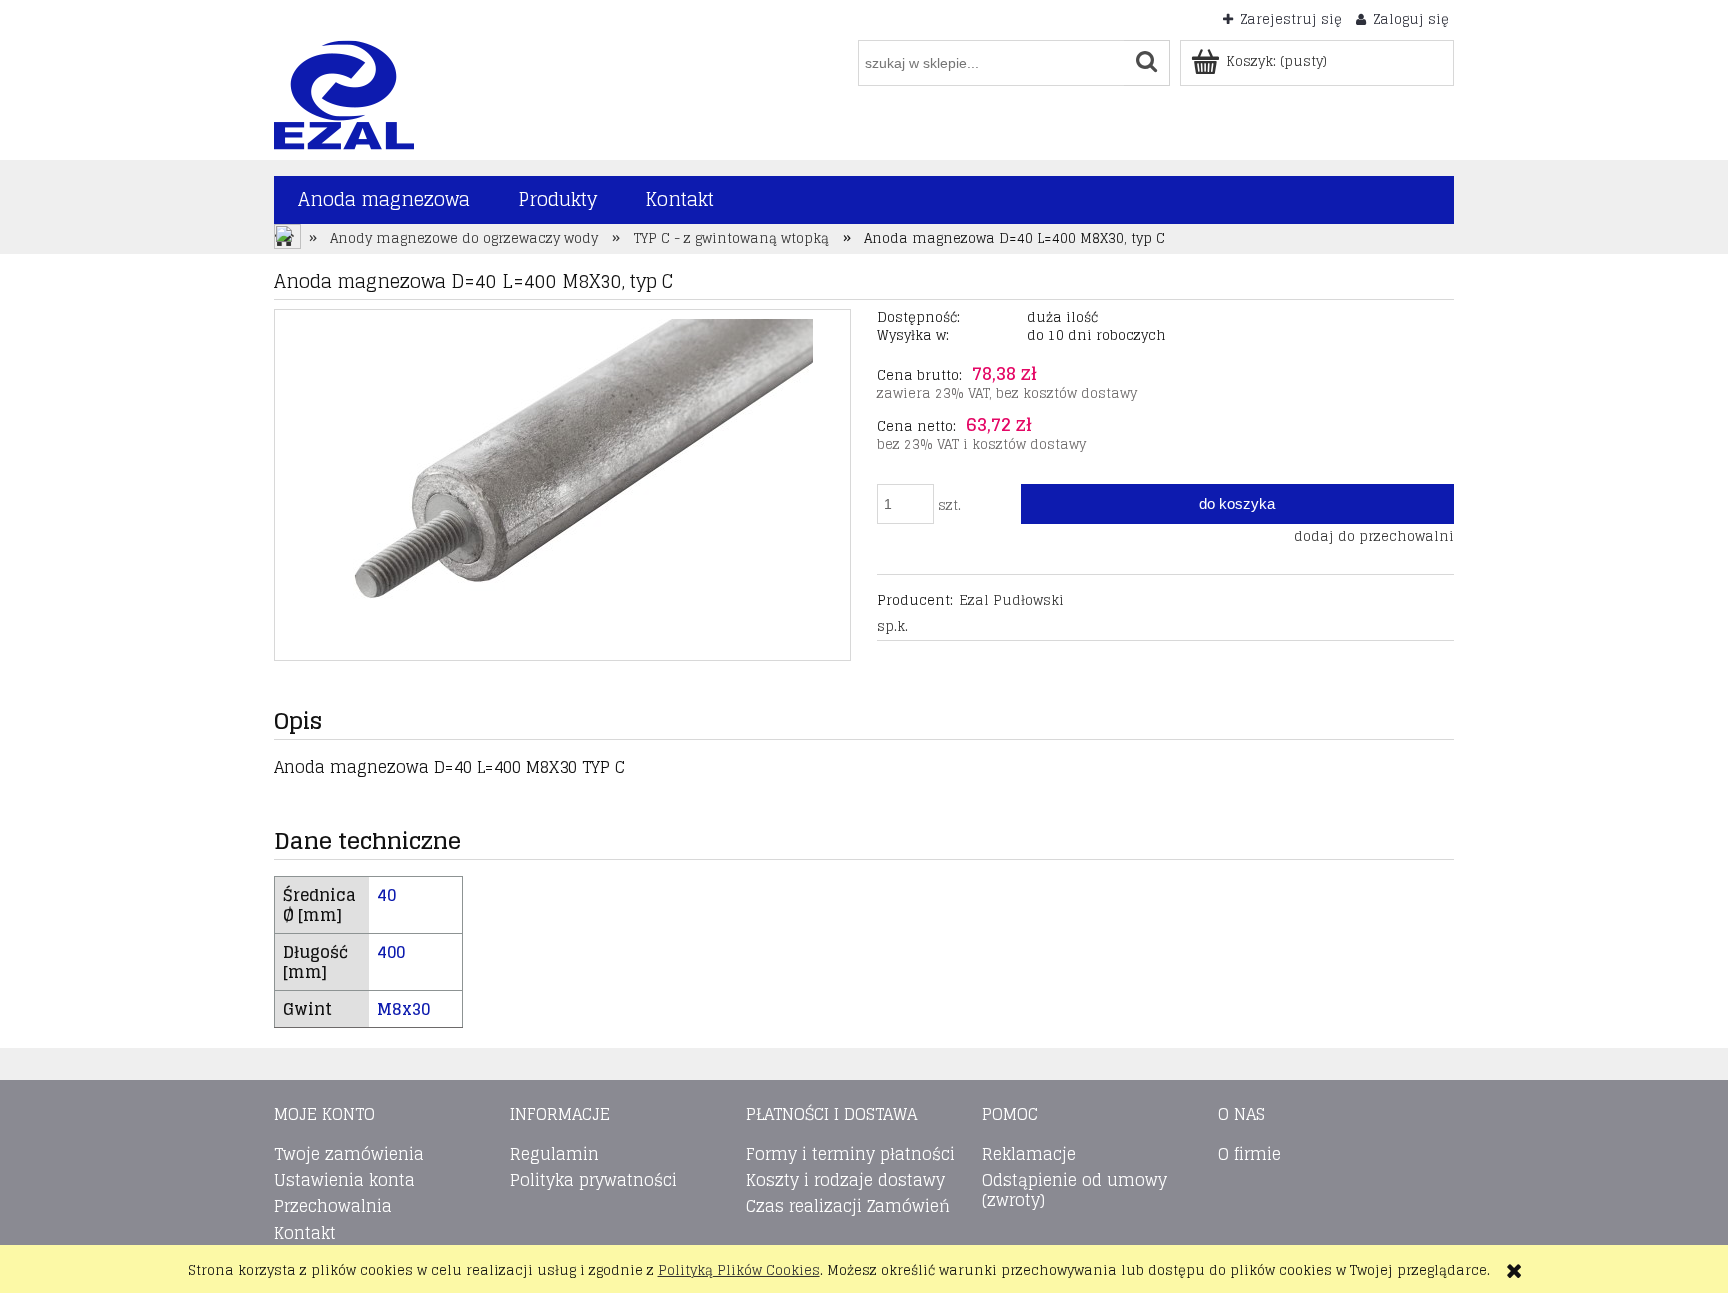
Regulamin (554, 1154)
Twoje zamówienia (349, 1154)
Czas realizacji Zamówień (848, 1206)
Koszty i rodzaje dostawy (845, 1180)
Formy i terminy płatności (850, 1154)
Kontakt (305, 1233)
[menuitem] (384, 200)
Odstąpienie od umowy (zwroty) (1074, 1190)
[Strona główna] (344, 93)
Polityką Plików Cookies (739, 1270)
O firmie (1249, 1154)
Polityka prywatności (593, 1180)
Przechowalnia (333, 1206)
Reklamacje (1029, 1154)
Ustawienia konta (344, 1180)
